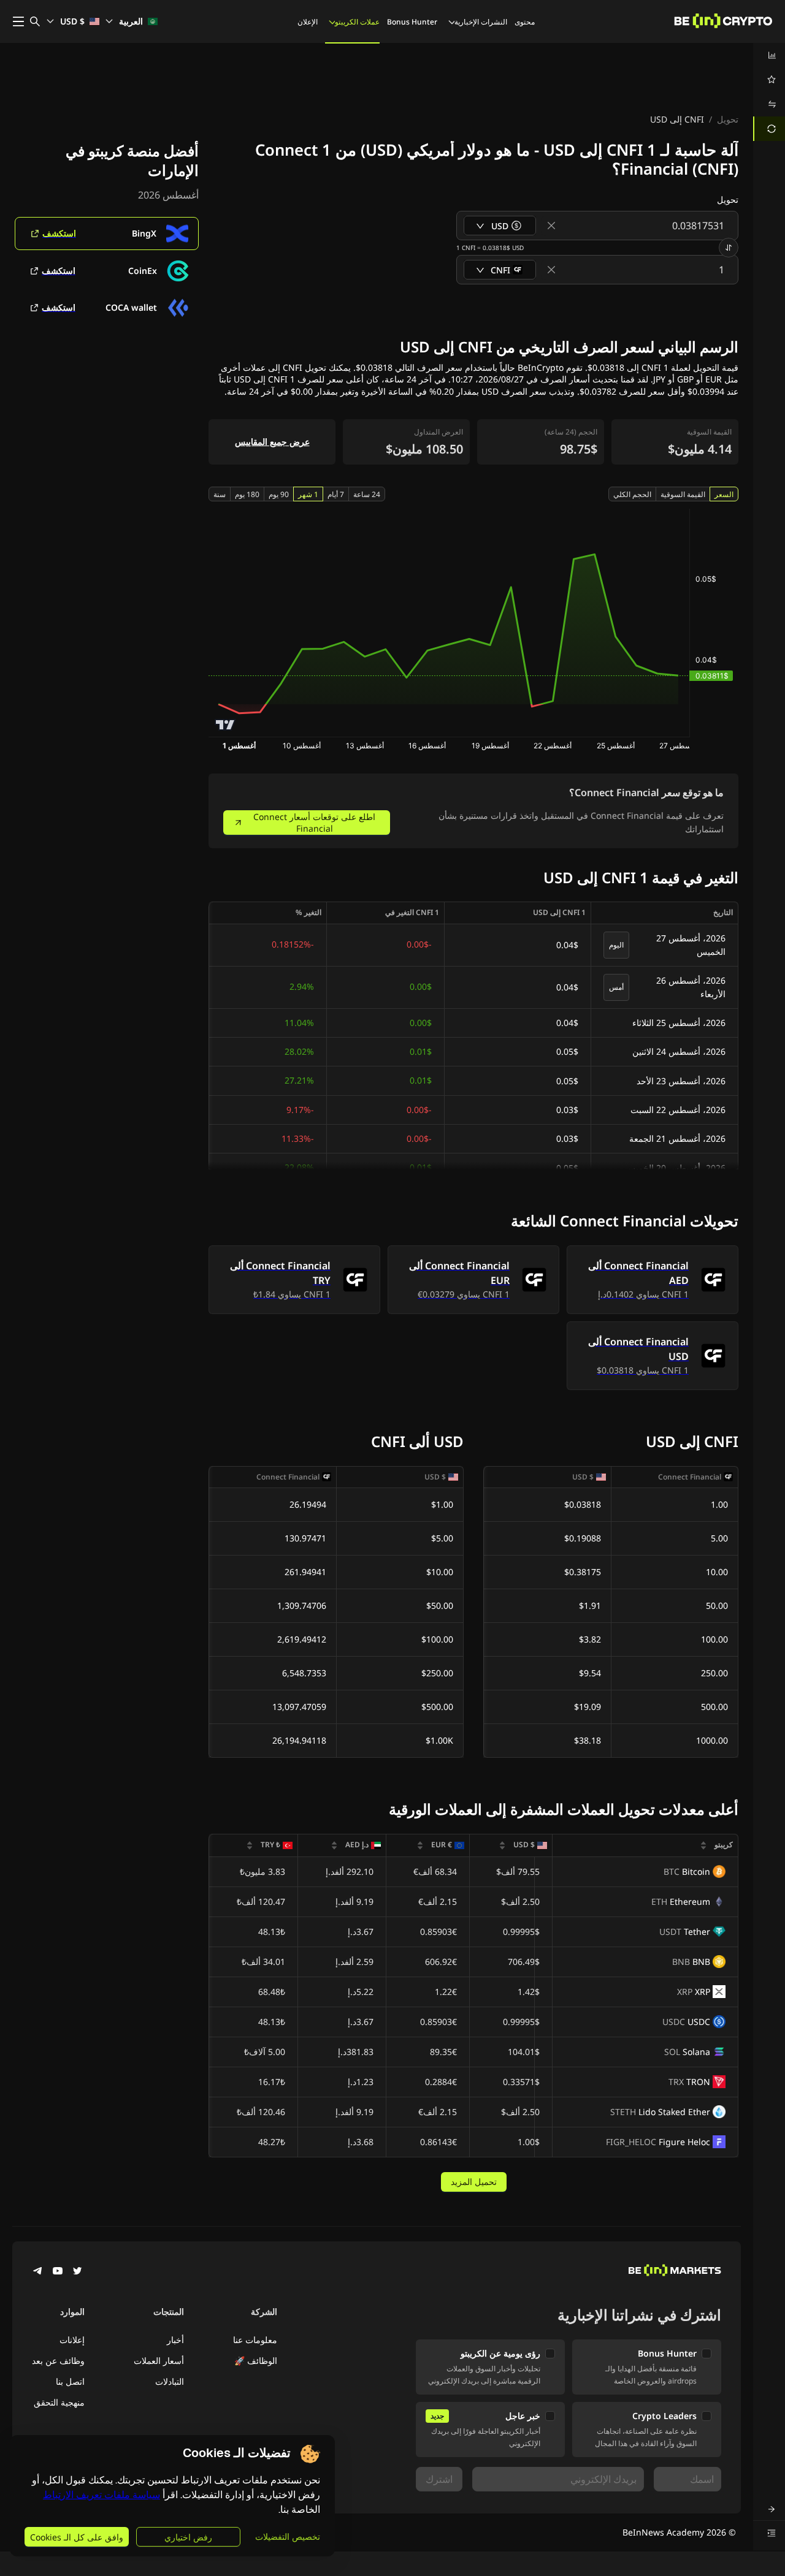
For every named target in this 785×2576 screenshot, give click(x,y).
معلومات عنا (255, 2340)
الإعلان (308, 22)
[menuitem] (769, 55)
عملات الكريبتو (357, 22)
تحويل (728, 119)
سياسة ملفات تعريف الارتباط (101, 2495)
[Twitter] (77, 2272)
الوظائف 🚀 (256, 2361)
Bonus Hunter (412, 22)
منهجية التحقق (59, 2402)
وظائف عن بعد (58, 2361)
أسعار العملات (159, 2361)
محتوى (525, 22)
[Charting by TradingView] (225, 725)
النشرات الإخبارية (481, 22)
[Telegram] (38, 2272)
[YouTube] (58, 2272)
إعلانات (72, 2340)
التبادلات (170, 2381)
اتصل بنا (70, 2381)
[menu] (769, 92)
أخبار (175, 2340)
